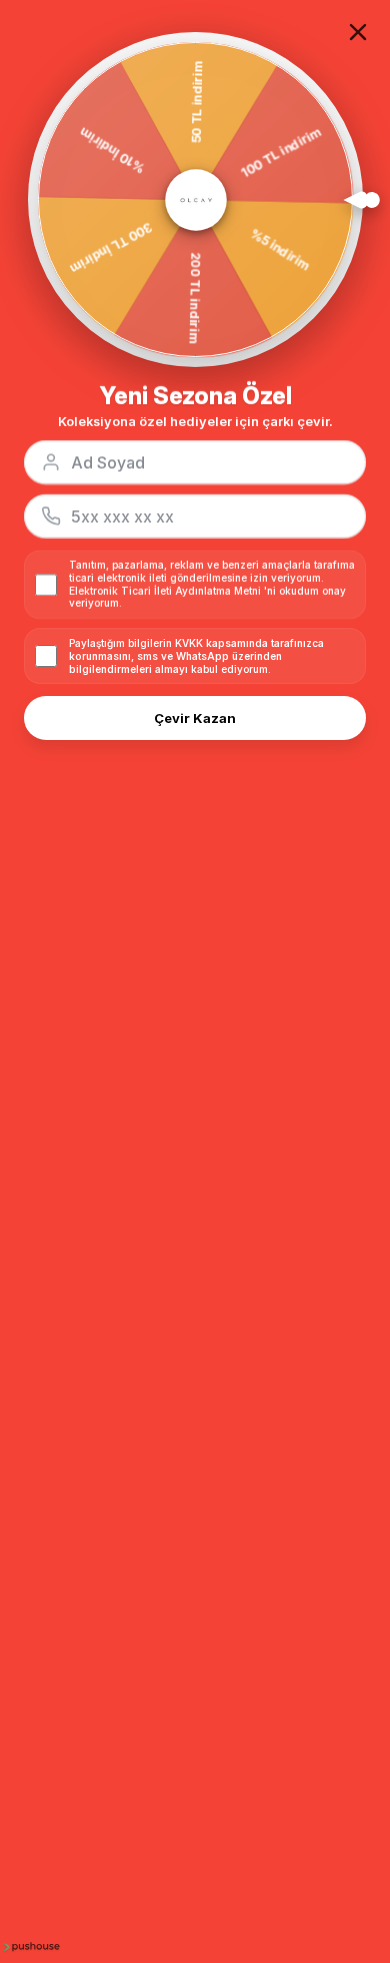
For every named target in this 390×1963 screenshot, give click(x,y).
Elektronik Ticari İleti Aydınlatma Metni (165, 591)
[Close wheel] (358, 32)
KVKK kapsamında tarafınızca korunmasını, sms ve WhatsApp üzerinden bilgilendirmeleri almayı (196, 656)
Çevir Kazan (195, 718)
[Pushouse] (30, 1946)
